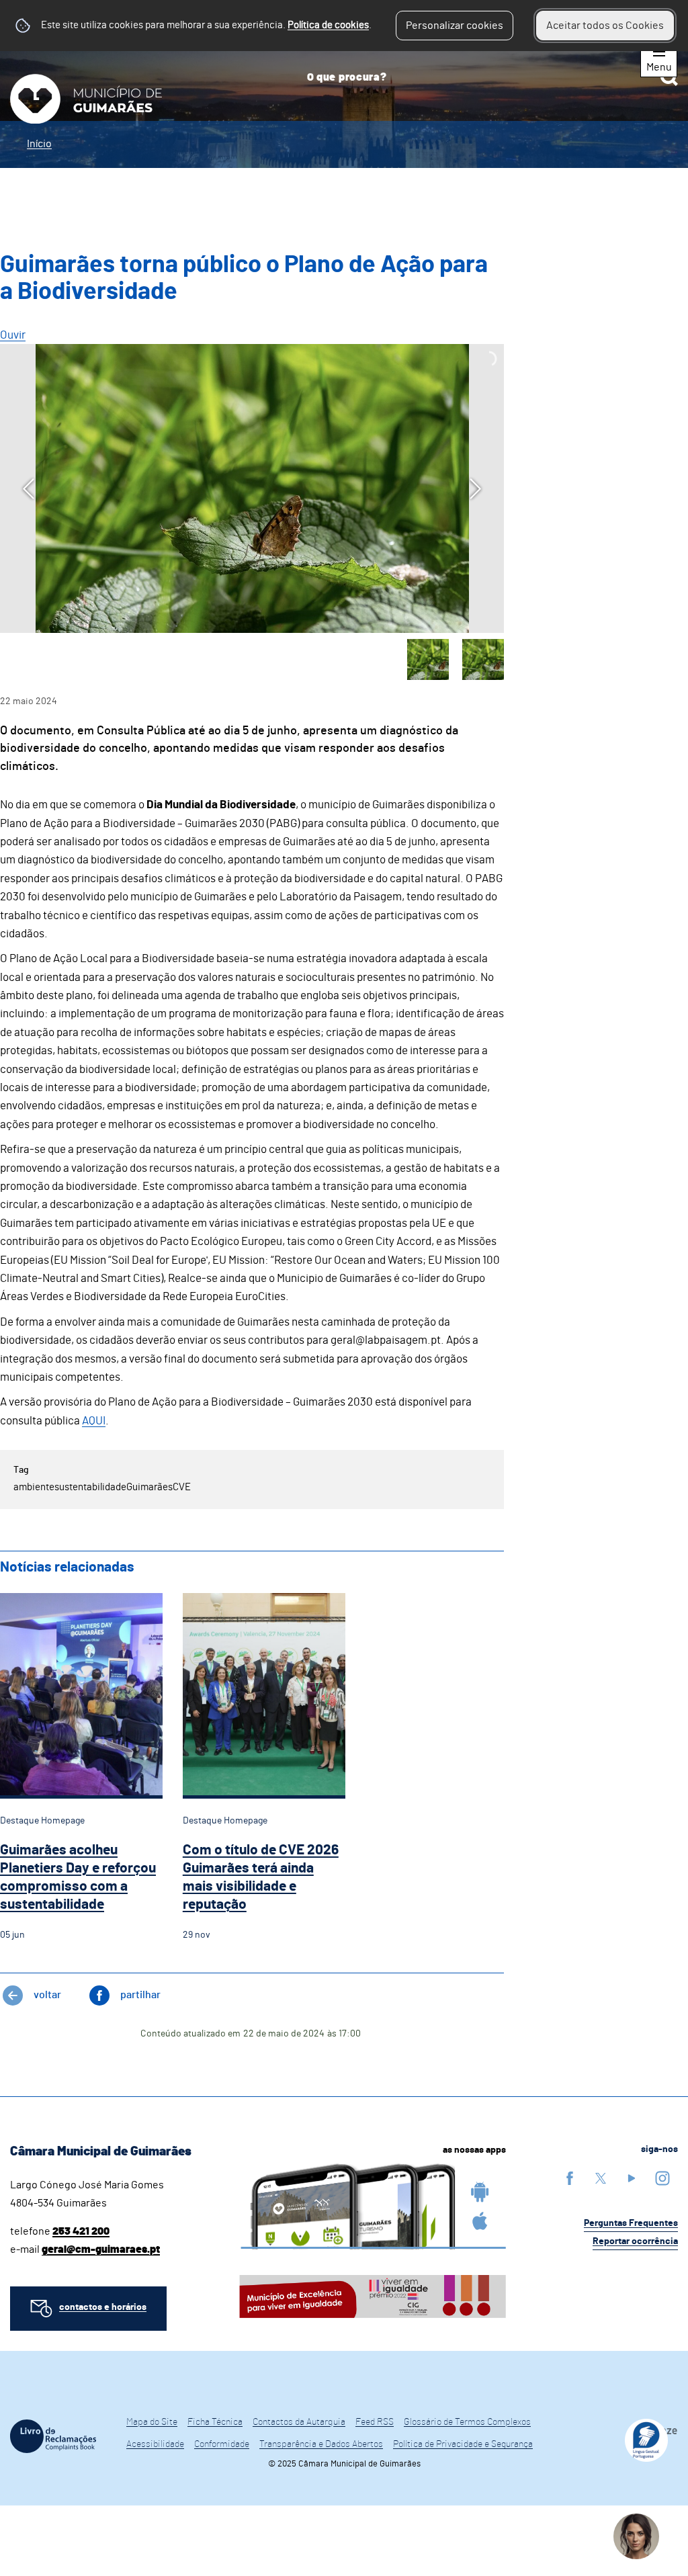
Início (39, 144)
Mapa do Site (152, 2422)
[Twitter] (601, 2178)
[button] (428, 660)
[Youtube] (632, 2178)
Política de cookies (328, 25)
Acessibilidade (155, 2444)
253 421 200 (81, 2231)
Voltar (47, 1995)
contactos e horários (103, 2307)
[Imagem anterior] (29, 489)
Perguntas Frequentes (631, 2223)
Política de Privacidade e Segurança (463, 2444)
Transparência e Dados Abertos (321, 2444)
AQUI (94, 1421)
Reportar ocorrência (635, 2241)
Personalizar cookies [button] (455, 26)
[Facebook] (570, 2178)
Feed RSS (375, 2422)
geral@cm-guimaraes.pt (101, 2249)
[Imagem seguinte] (475, 489)
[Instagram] (662, 2178)
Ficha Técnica (215, 2422)
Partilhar (140, 1995)
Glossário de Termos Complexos (467, 2422)
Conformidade (222, 2444)
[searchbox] (487, 77)
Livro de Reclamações (53, 2436)
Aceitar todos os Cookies (605, 26)
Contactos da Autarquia (299, 2422)
